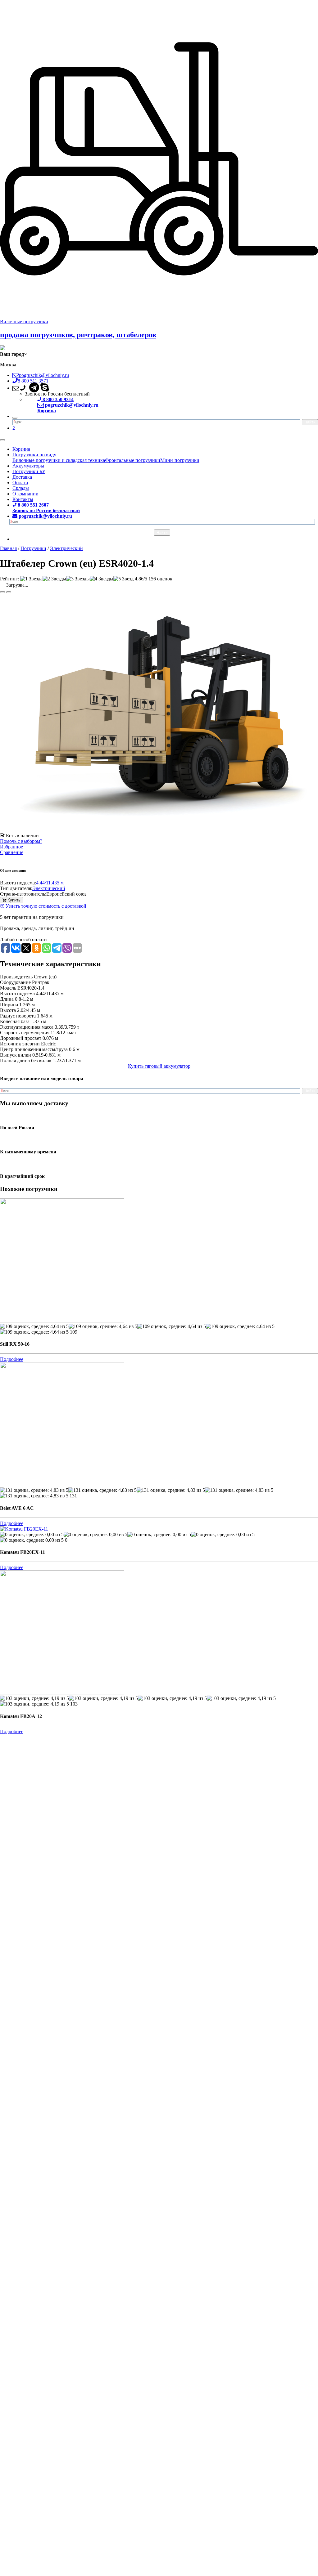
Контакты (23, 499)
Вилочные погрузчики (24, 322)
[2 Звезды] (54, 579)
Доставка (22, 477)
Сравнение (12, 852)
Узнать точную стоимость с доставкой (45, 906)
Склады (21, 488)
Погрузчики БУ (29, 471)
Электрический (49, 888)
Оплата (20, 483)
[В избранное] (2, 592)
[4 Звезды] (102, 579)
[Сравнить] (9, 592)
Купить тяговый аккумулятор (159, 1066)
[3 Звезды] (78, 579)
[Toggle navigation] (2, 440)
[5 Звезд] (123, 579)
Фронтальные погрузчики (133, 460)
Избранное (11, 847)
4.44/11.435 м (50, 883)
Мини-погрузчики (180, 460)
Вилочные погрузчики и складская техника (59, 460)
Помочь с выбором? (21, 841)
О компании (25, 494)
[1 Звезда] (31, 579)
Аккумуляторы (28, 466)
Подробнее (12, 1359)
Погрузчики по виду (34, 455)
